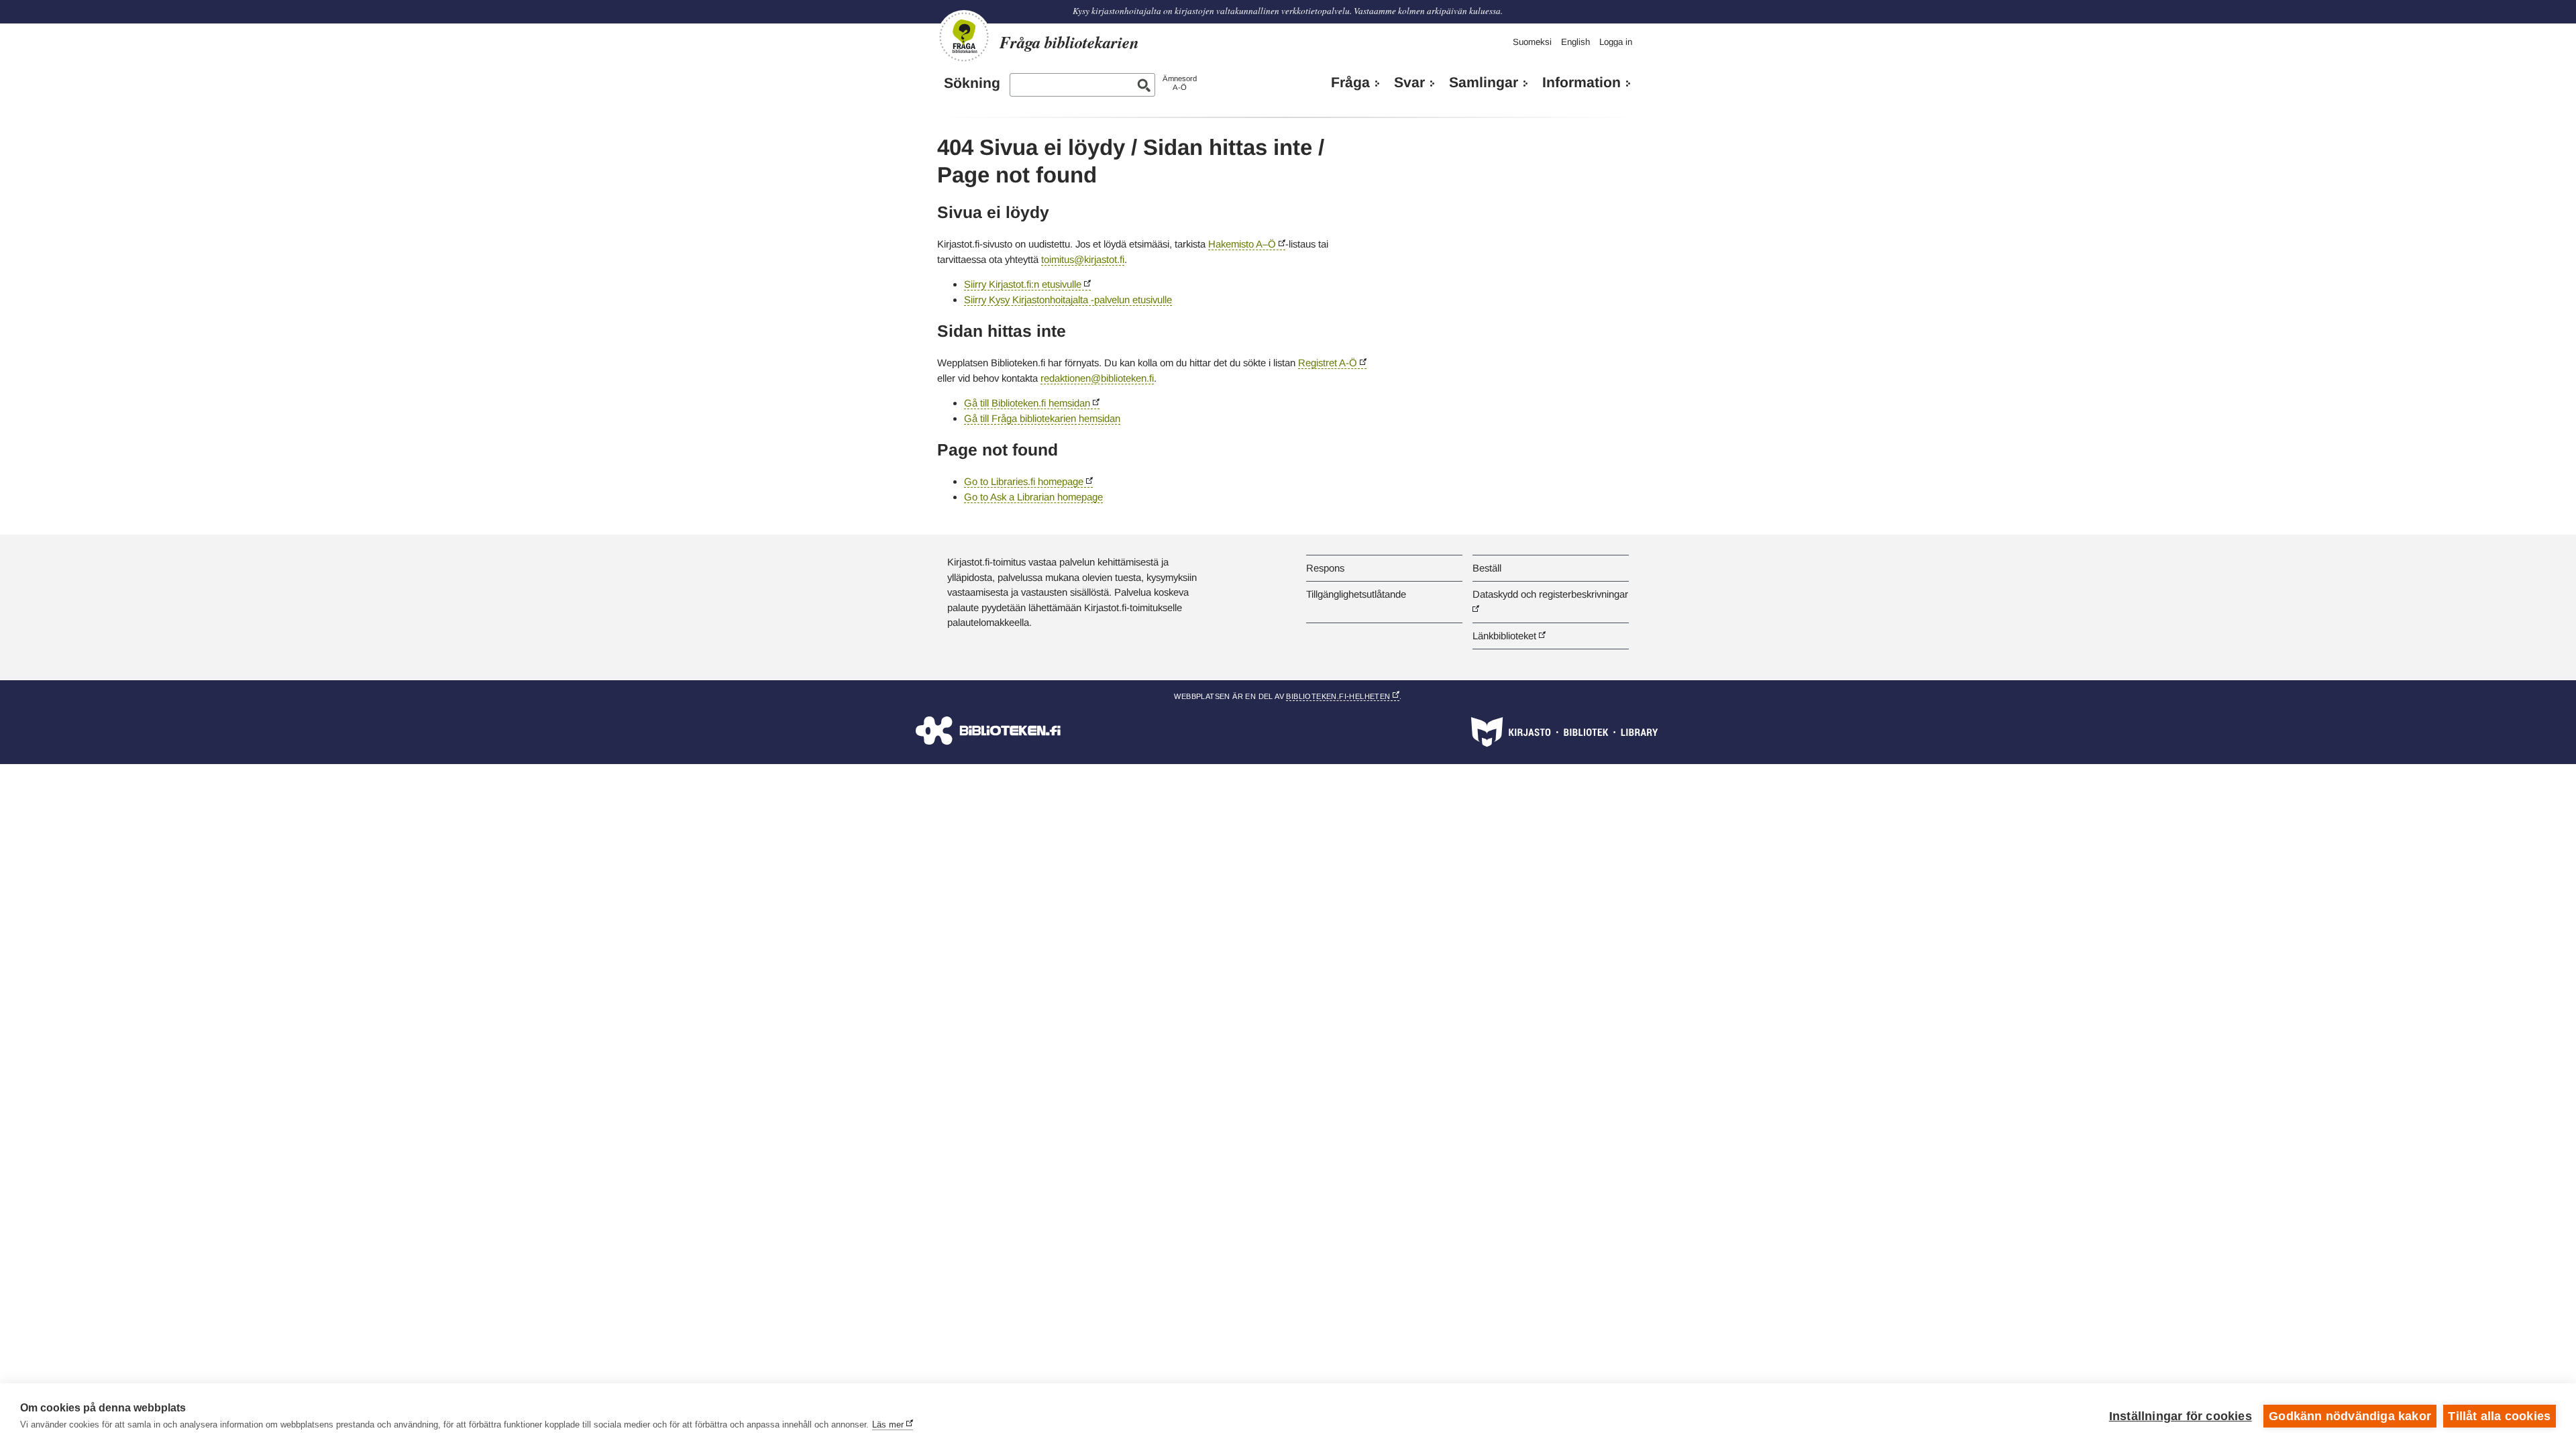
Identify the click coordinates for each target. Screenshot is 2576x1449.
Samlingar (1484, 83)
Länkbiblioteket (1504, 636)
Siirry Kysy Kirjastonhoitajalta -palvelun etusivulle (1068, 300)
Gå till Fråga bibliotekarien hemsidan (1042, 418)
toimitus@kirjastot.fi (1083, 259)
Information (1581, 83)
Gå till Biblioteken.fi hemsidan (1027, 403)
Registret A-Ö (1328, 363)
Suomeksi (1532, 42)
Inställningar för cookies (2181, 1416)
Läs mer (888, 1425)
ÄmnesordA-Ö (1180, 83)
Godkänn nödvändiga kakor (2350, 1416)
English (1575, 42)
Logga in (1616, 42)
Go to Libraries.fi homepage (1024, 481)
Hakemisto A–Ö (1242, 244)
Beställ (1487, 568)
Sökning (972, 83)
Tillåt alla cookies (2499, 1416)
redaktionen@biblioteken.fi (1097, 378)
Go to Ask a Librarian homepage (1033, 497)
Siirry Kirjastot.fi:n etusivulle (1023, 284)
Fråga (1350, 83)
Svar (1409, 83)
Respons (1325, 568)
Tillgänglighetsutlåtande (1356, 594)
